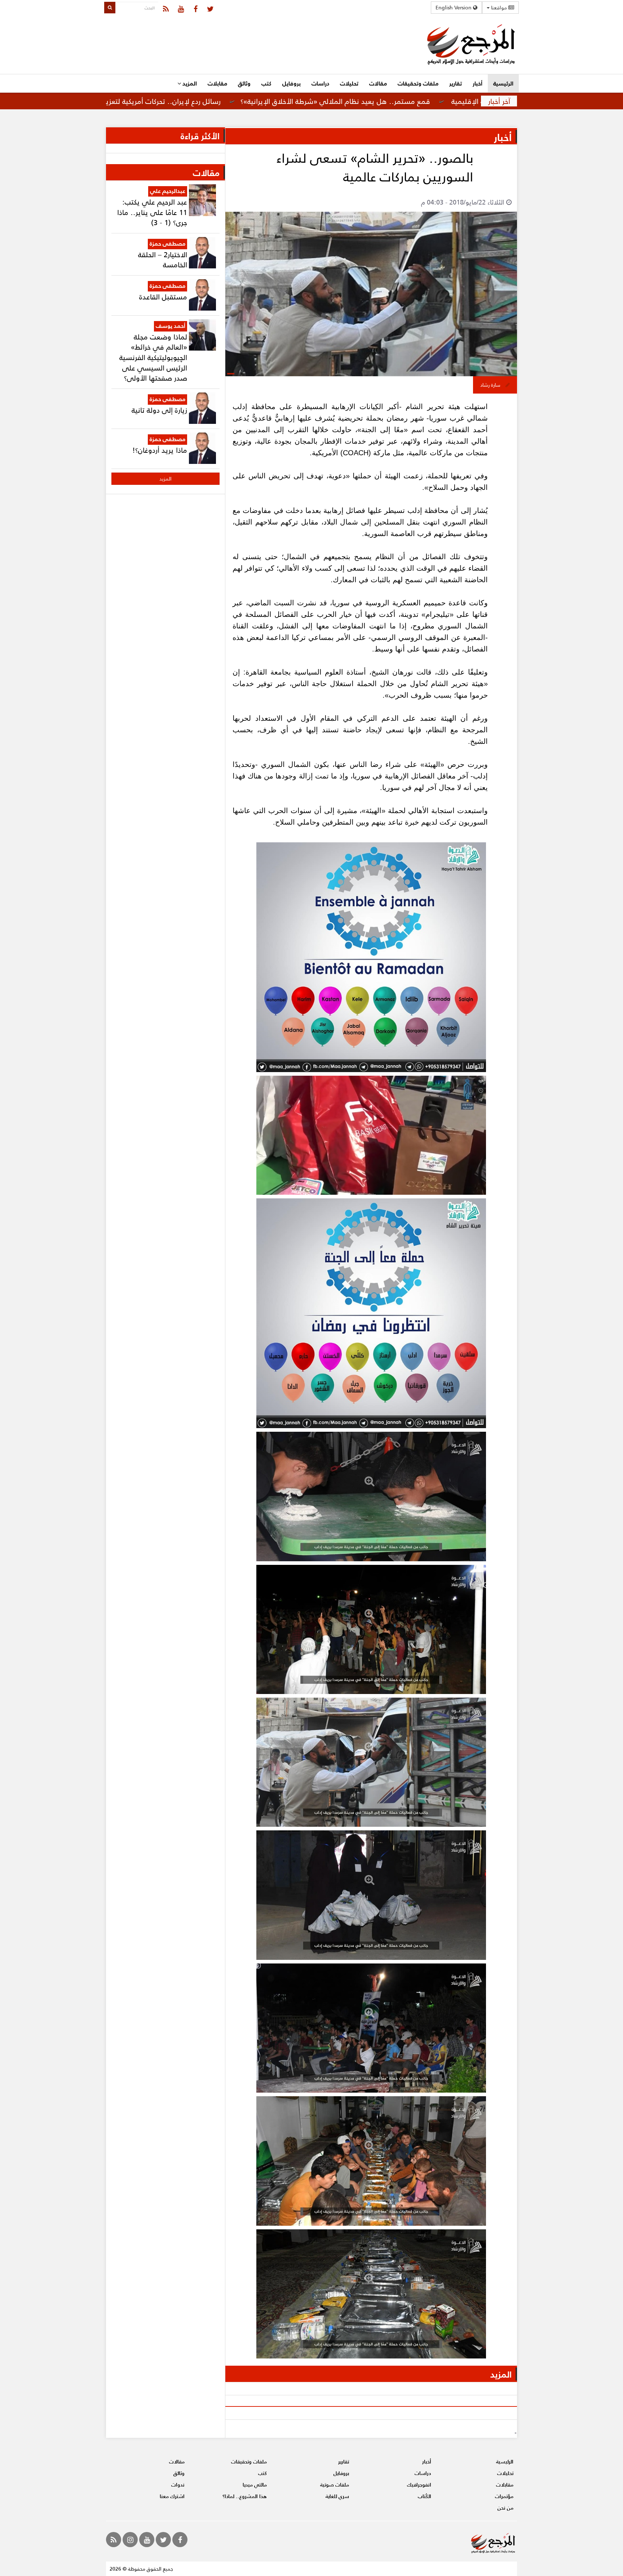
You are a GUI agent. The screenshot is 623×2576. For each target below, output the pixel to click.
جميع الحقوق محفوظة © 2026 (141, 2569)
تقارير (456, 83)
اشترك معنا (172, 2496)
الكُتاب (425, 2496)
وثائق (244, 83)
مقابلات (217, 83)
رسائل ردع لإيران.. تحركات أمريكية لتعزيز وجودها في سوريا (236, 101)
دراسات (320, 83)
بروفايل (291, 83)
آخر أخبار (499, 101)
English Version (454, 7)
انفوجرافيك (419, 2485)
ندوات (178, 2485)
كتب (266, 83)
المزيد (189, 83)
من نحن (505, 2508)
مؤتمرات (504, 2496)
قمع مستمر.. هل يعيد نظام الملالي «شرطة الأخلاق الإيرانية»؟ (437, 101)
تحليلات (349, 83)
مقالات (378, 83)
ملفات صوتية (335, 2485)
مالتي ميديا (255, 2485)
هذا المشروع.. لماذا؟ (245, 2496)
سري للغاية (337, 2496)
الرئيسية (503, 83)
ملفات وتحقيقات (418, 83)
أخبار (478, 83)
